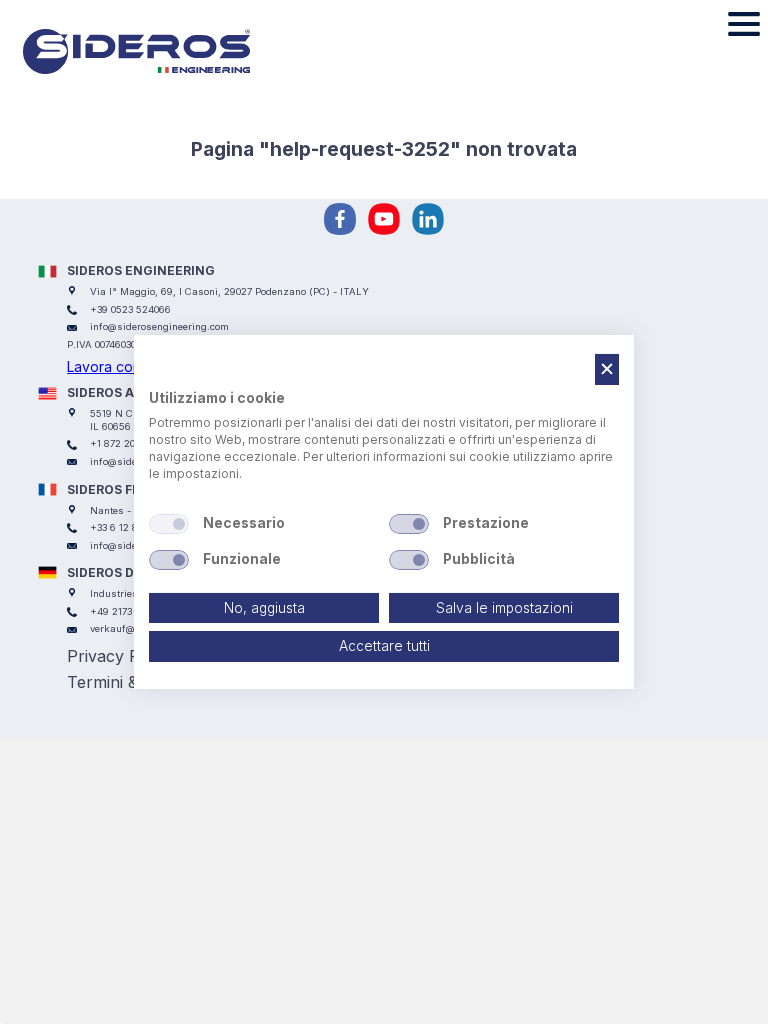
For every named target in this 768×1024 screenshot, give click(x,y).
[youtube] (384, 219)
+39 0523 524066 (130, 309)
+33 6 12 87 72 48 (131, 527)
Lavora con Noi (117, 366)
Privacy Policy (121, 656)
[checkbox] (169, 524)
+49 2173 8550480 (132, 611)
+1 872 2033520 (126, 443)
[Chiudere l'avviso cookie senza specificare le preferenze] (607, 369)
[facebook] (340, 219)
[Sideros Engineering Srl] (165, 52)
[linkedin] (428, 219)
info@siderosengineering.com (159, 326)
